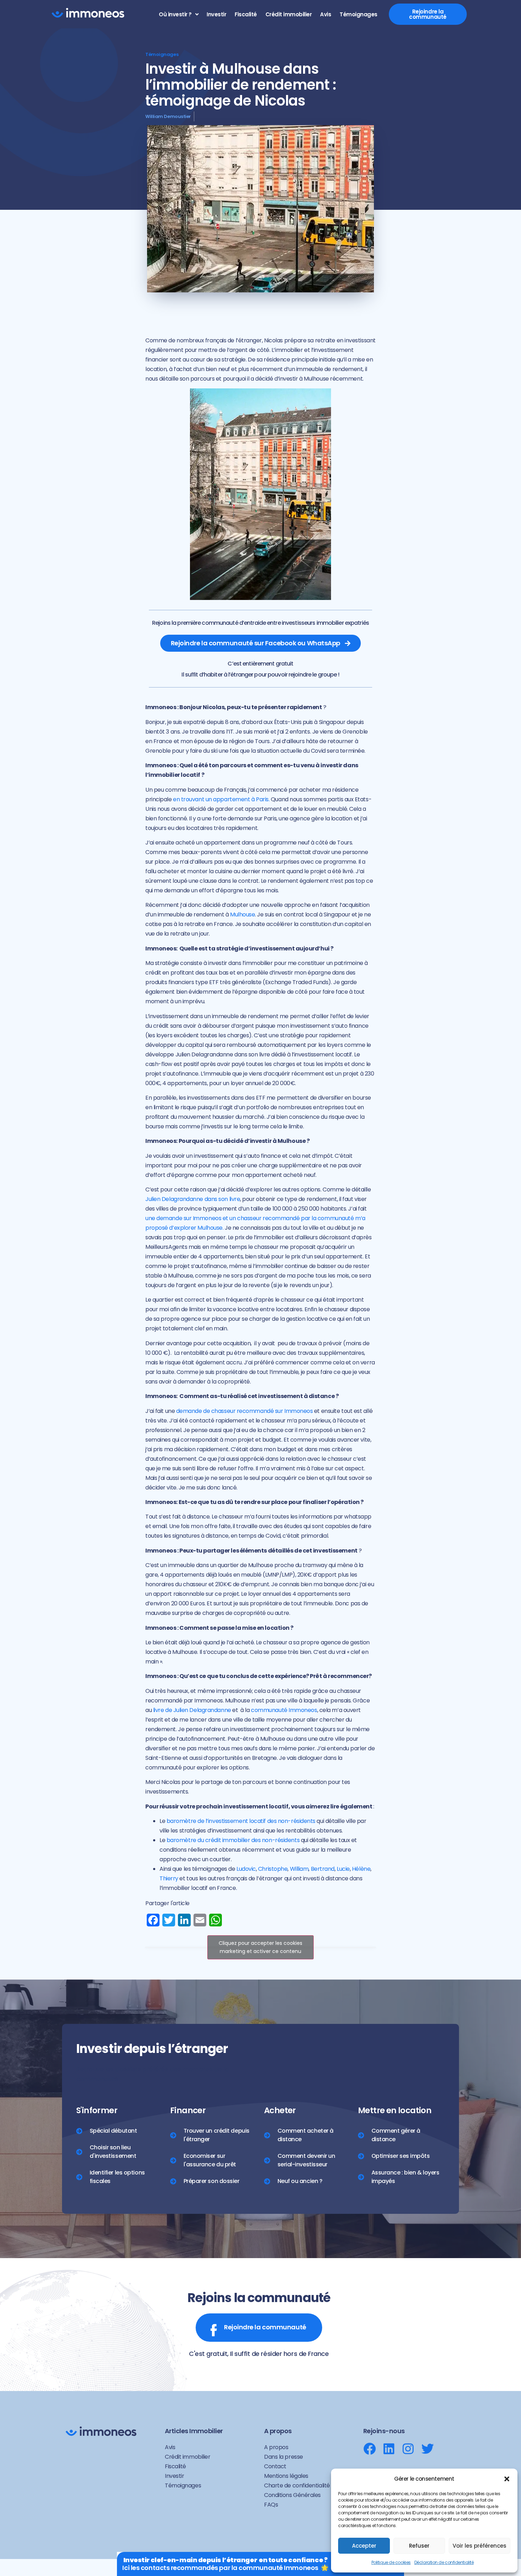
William (299, 1869)
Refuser (419, 2546)
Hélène (361, 1869)
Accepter (364, 2546)
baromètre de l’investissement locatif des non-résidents (241, 1821)
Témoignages (162, 54)
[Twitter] (428, 2449)
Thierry (169, 1878)
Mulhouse (242, 914)
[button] (507, 2479)
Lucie (343, 1869)
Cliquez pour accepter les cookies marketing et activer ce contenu (260, 1947)
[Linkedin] (389, 2449)
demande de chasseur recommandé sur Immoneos (245, 1411)
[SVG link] (88, 13)
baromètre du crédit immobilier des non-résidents (233, 1840)
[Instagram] (408, 2449)
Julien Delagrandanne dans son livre (193, 1199)
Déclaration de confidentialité (444, 2562)
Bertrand (323, 1869)
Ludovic (246, 1869)
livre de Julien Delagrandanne (192, 1710)
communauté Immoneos (284, 1710)
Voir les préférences (480, 2546)
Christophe (273, 1869)
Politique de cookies (391, 2562)
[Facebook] (369, 2449)
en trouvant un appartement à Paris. (221, 799)
